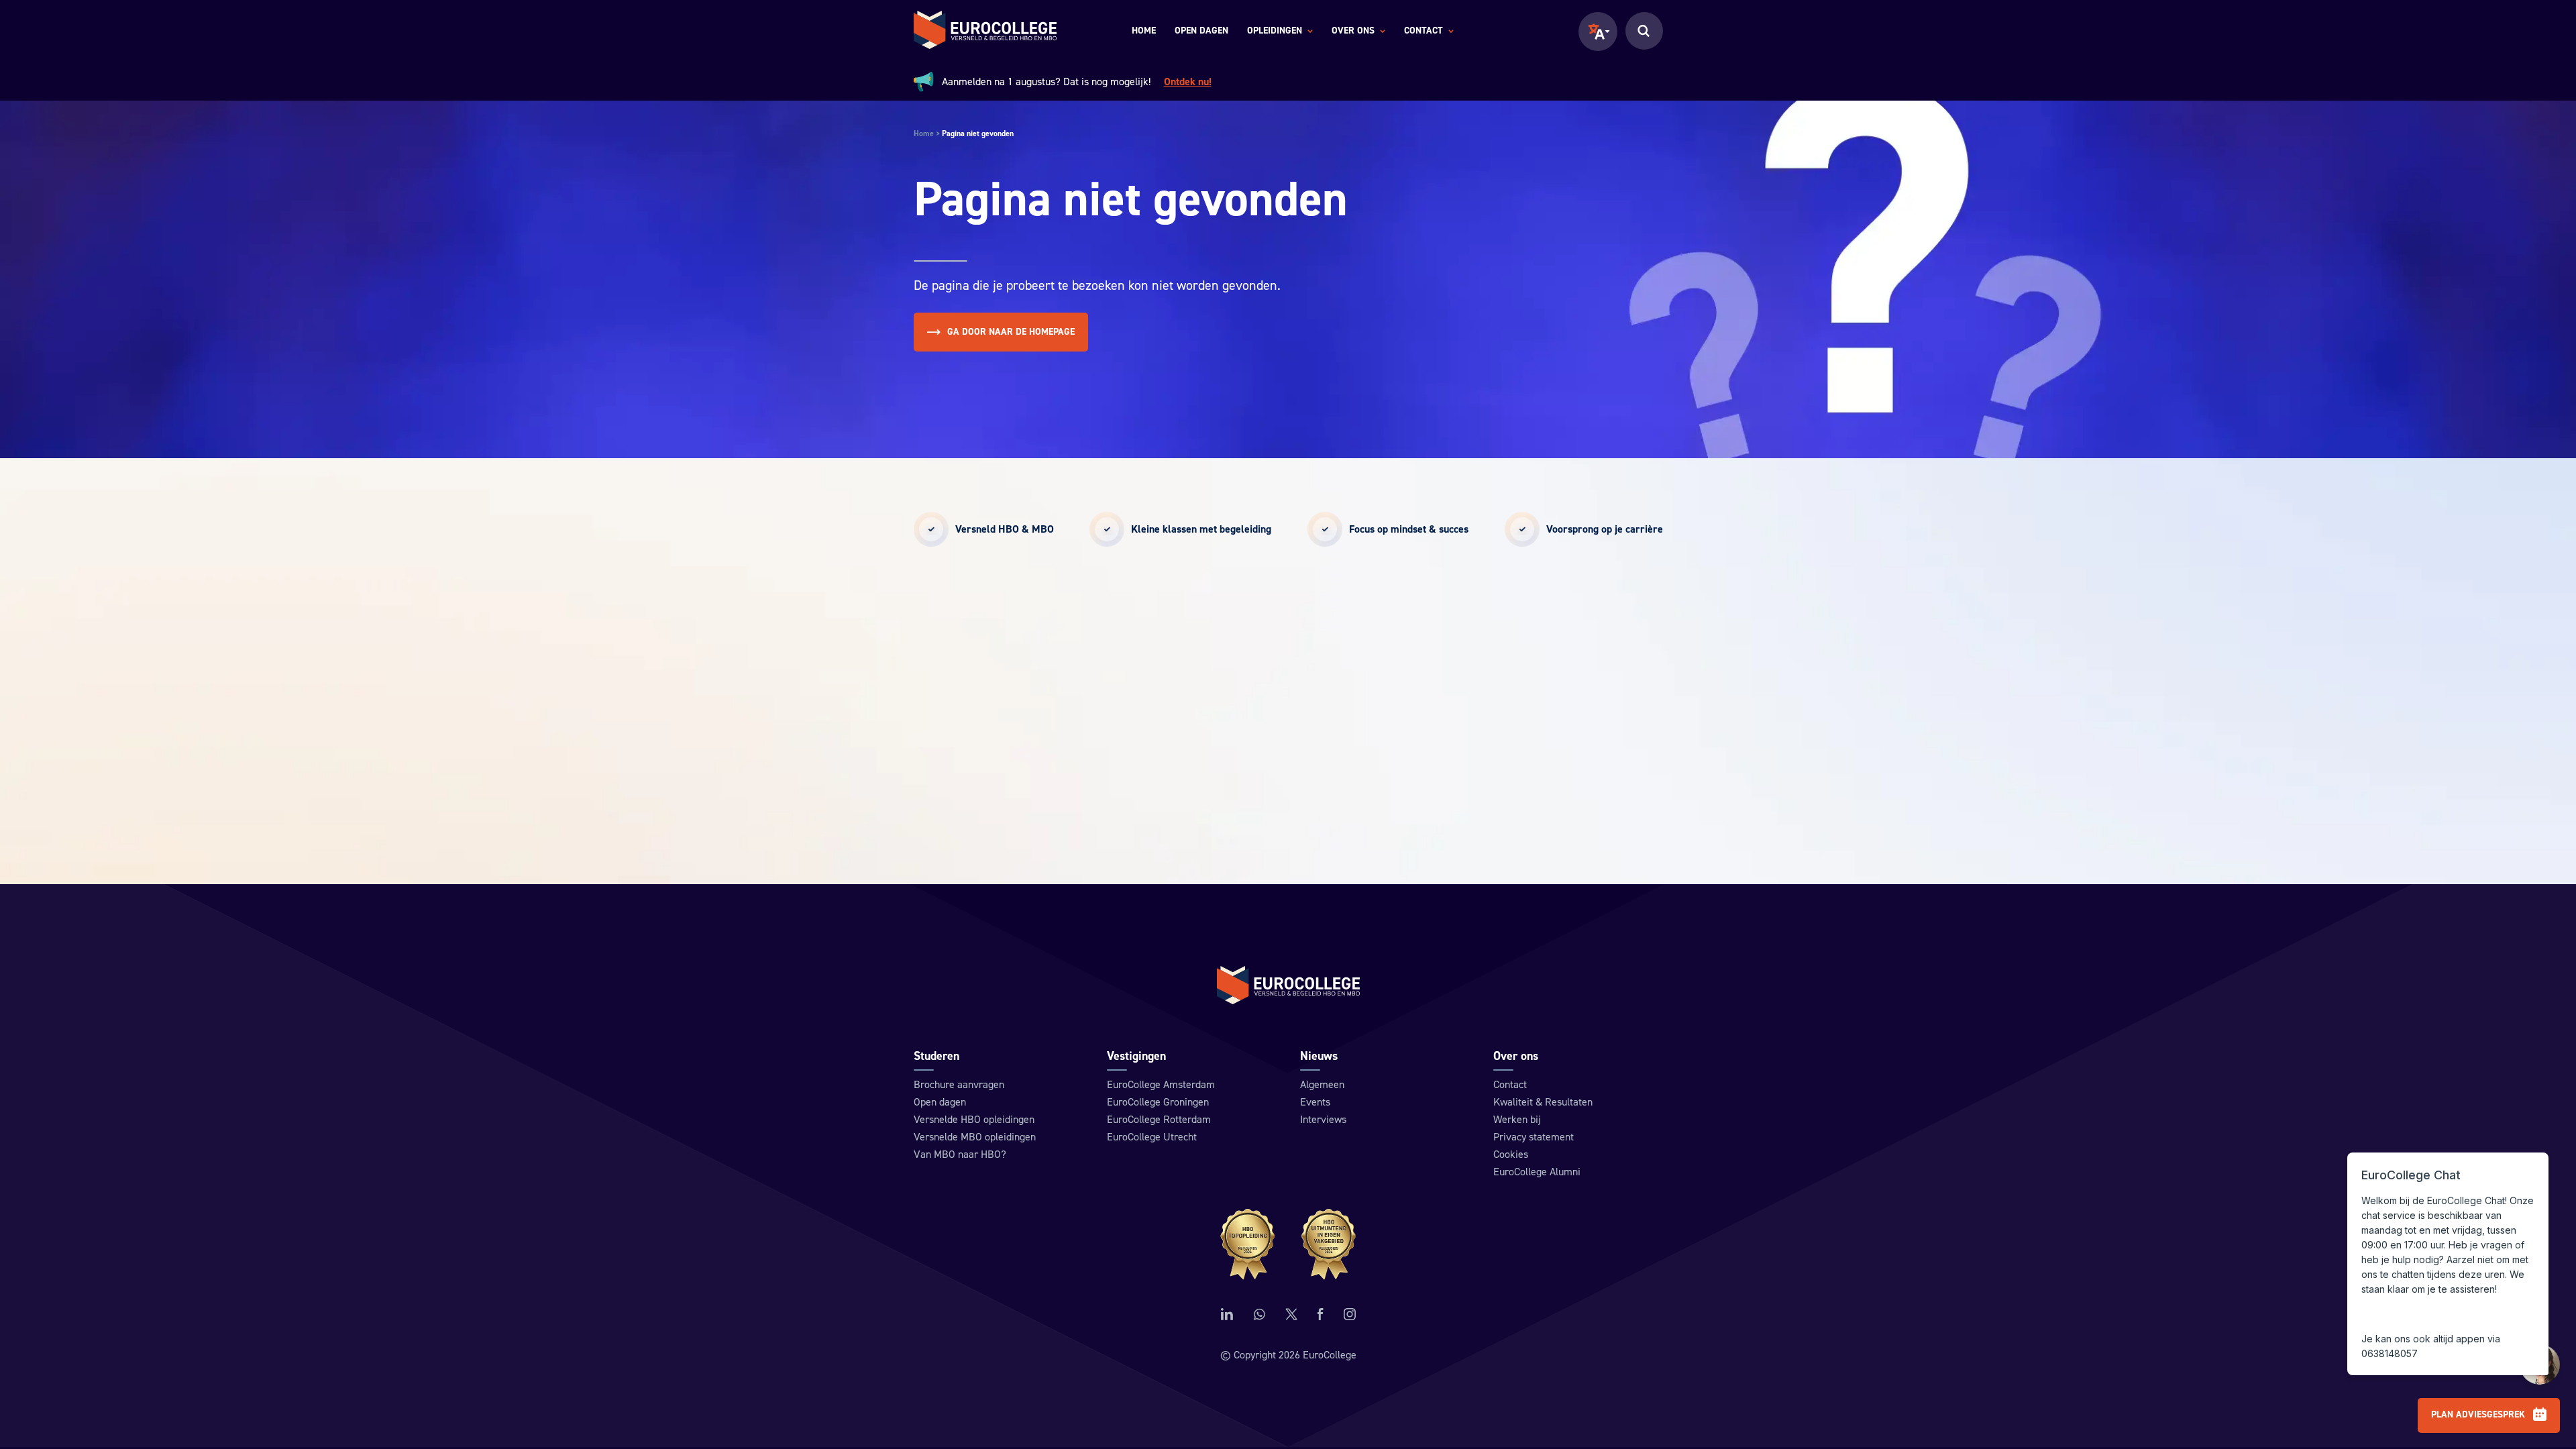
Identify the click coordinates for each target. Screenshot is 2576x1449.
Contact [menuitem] (1424, 32)
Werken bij (1517, 1120)
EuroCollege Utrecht (1152, 1137)
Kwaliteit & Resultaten (1543, 1102)
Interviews (1323, 1120)
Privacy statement (1534, 1137)
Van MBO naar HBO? (960, 1155)
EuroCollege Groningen (1158, 1102)
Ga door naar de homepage (1011, 332)
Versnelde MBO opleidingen (975, 1137)
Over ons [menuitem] (1353, 32)
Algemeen (1322, 1085)
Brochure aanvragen (959, 1085)
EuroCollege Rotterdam (1159, 1120)
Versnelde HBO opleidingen (974, 1120)
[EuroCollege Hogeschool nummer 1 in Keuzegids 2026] (1288, 1244)
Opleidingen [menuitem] (1275, 32)
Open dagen (940, 1102)
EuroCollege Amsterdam (1161, 1085)
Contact (1510, 1085)
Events (1315, 1102)
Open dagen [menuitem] (1201, 31)
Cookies (1511, 1155)
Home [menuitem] (1144, 31)
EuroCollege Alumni (1537, 1172)
